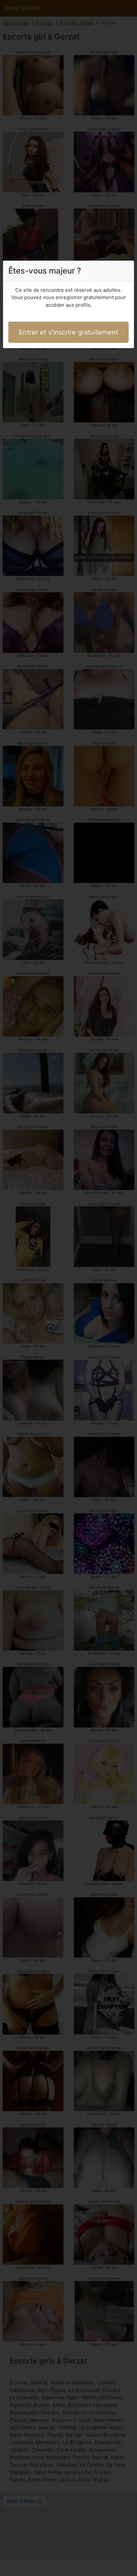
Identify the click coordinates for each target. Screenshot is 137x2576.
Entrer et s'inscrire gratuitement (68, 332)
